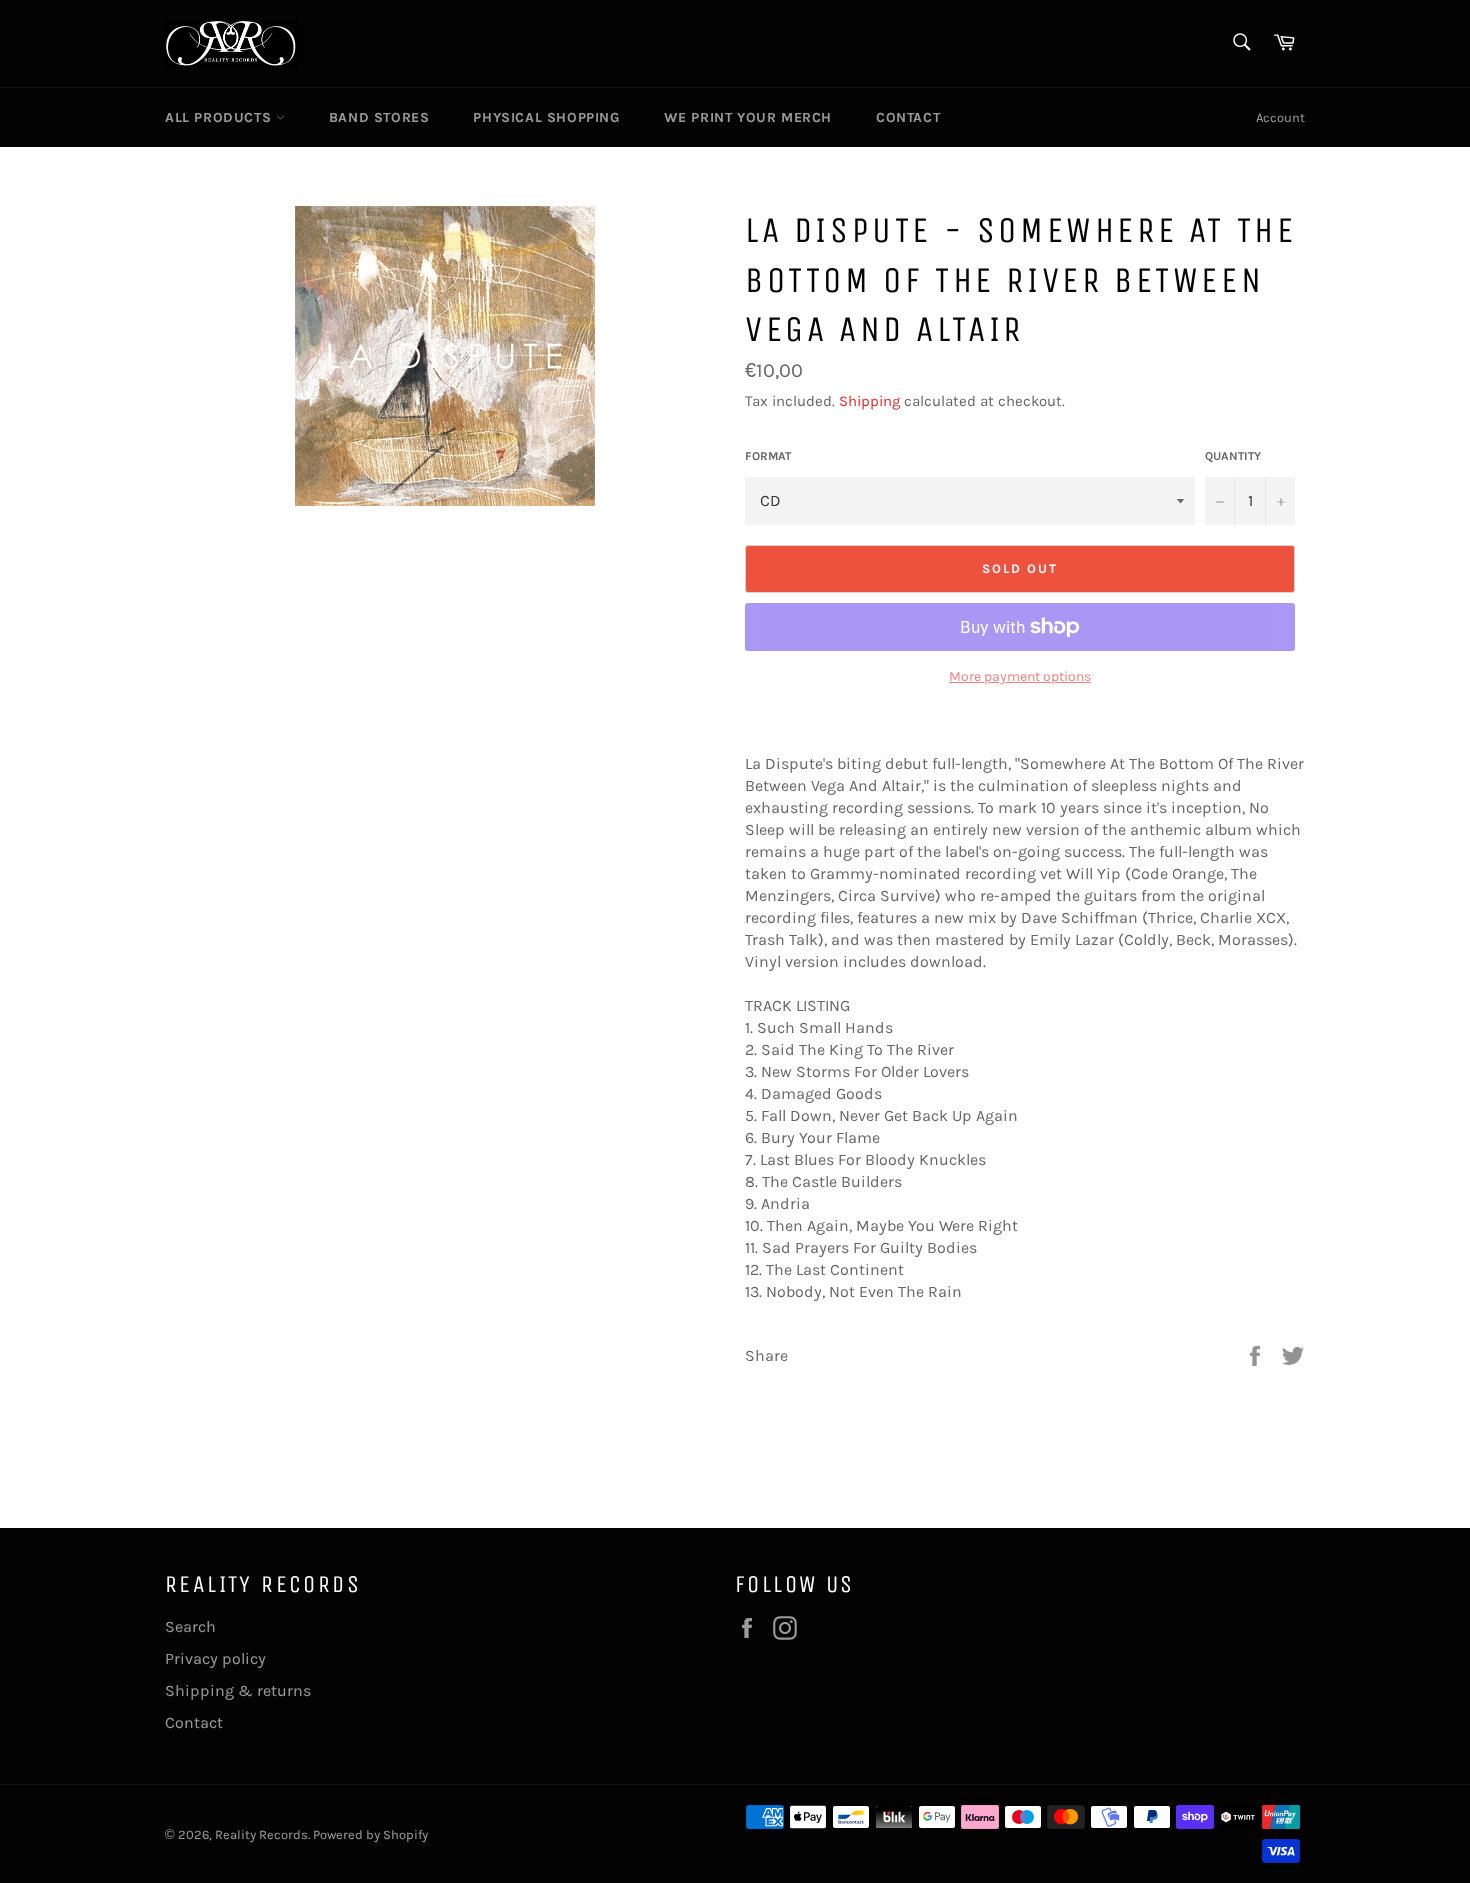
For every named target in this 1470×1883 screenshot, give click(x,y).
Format (768, 456)
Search (190, 1626)
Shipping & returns (238, 1690)
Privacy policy (215, 1658)
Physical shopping (546, 117)
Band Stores (379, 117)
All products (220, 117)
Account (1280, 117)
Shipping (869, 401)
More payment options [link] (1020, 676)
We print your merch (748, 117)
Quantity (1233, 456)
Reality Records (261, 1834)
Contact (908, 117)
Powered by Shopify (370, 1834)
